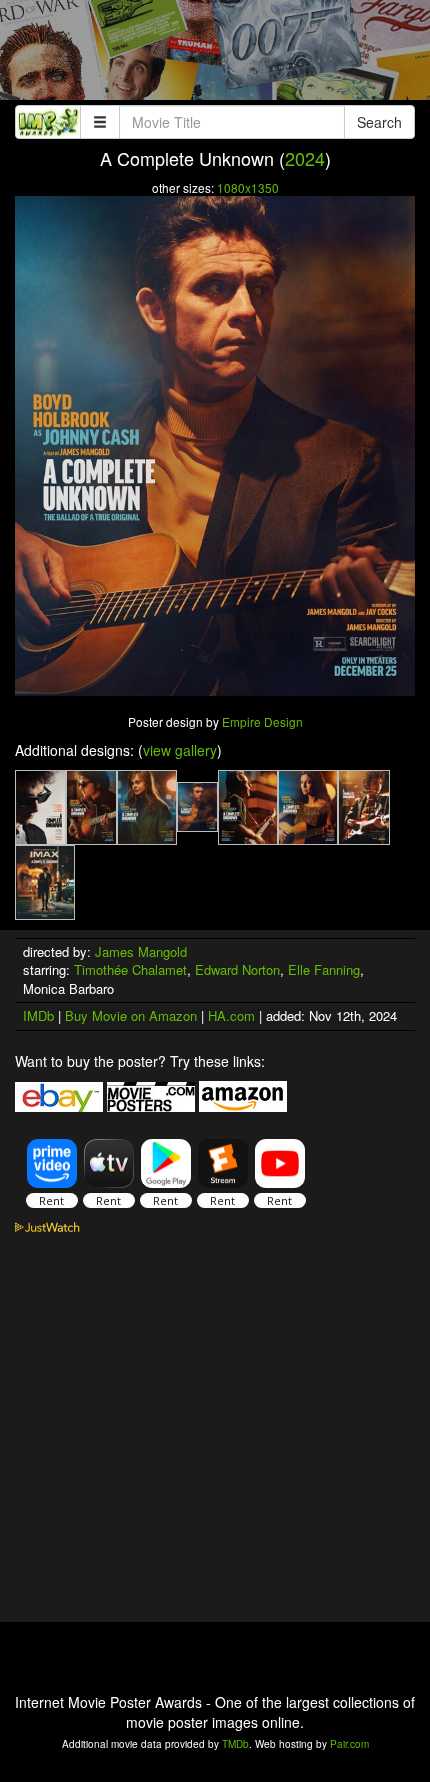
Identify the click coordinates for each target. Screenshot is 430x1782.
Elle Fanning (324, 969)
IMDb (38, 1015)
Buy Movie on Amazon (131, 1015)
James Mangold (141, 951)
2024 (305, 158)
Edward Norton (237, 969)
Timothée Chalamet (130, 969)
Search (379, 122)
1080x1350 (248, 187)
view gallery (180, 750)
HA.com (231, 1015)
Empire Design (262, 721)
